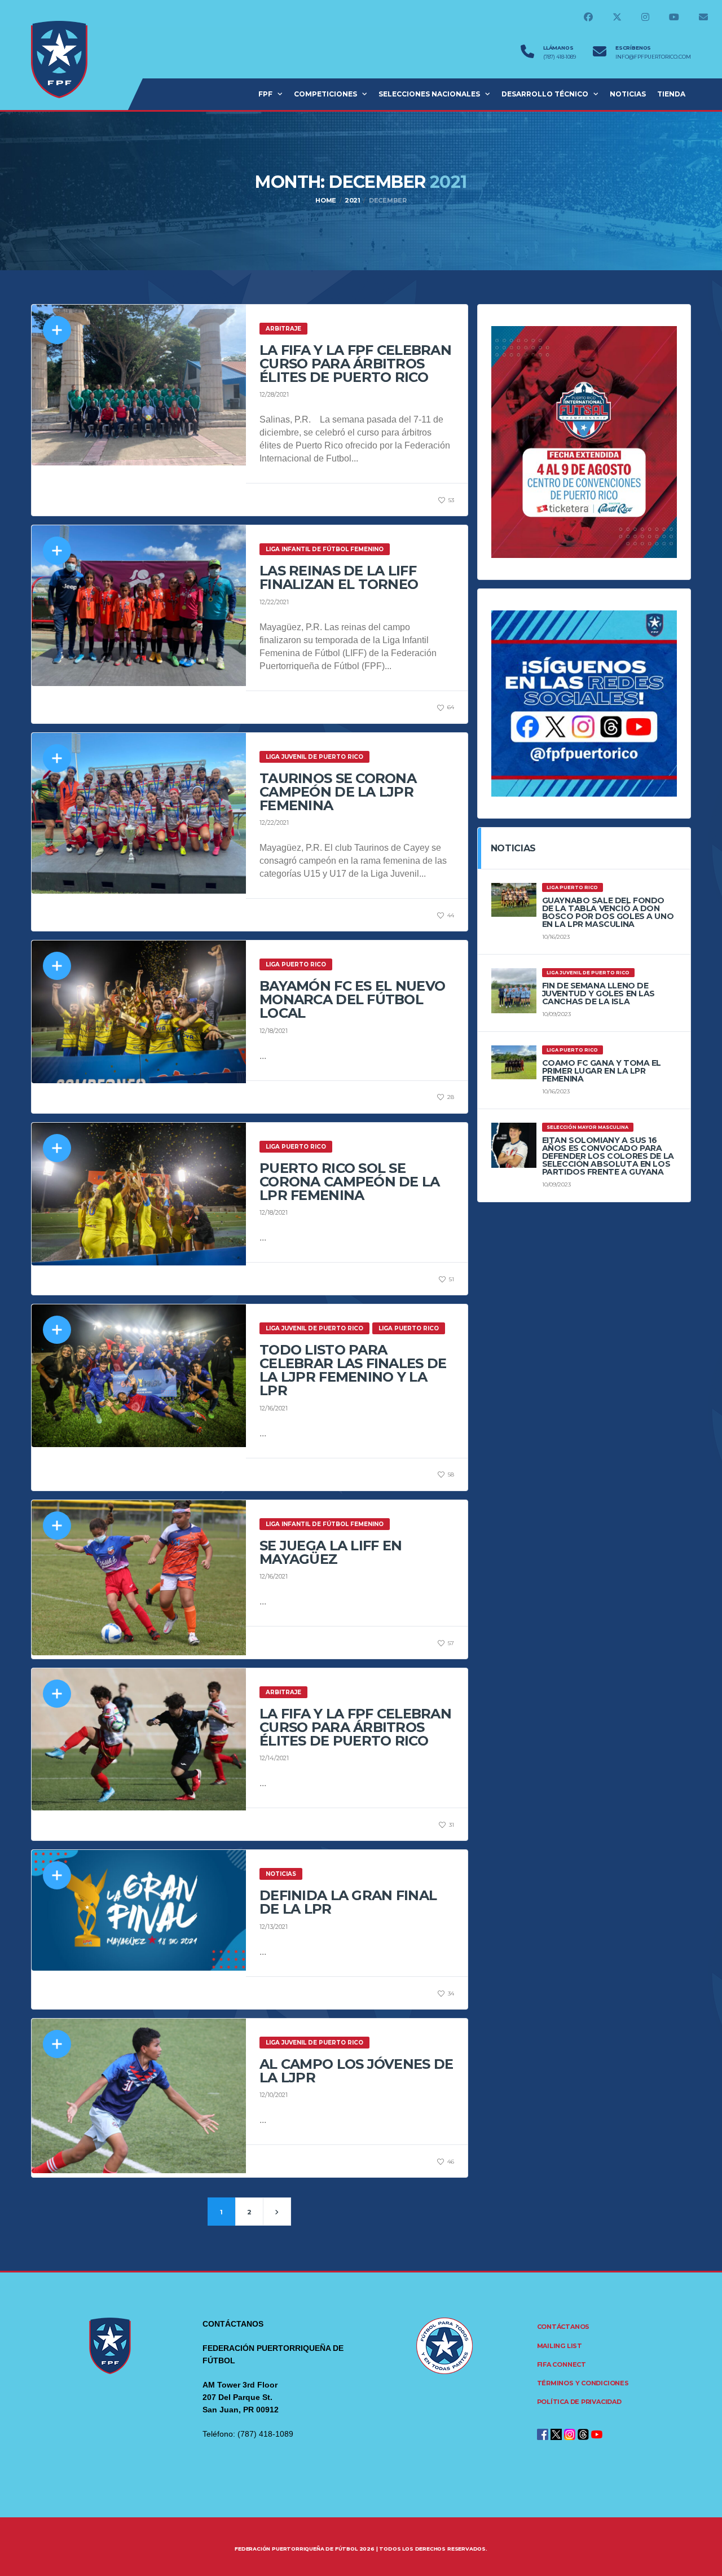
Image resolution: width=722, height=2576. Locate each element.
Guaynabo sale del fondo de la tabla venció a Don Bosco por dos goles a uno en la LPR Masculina (608, 912)
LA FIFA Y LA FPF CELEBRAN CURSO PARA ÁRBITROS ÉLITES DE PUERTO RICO (355, 364)
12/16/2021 (274, 1408)
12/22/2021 (274, 602)
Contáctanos (563, 2327)
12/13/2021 (274, 1927)
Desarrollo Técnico (545, 94)
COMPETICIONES (325, 94)
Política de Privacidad (579, 2402)
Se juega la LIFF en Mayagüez (331, 1552)
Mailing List (560, 2346)
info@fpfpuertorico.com (653, 57)
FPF (265, 94)
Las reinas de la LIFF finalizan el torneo (339, 577)
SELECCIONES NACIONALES (429, 94)
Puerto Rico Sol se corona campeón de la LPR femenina (350, 1182)
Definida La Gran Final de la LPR (348, 1902)
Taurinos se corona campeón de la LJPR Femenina (338, 792)
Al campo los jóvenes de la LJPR (356, 2071)
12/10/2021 (274, 2095)
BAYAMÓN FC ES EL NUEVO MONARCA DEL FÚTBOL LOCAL (352, 999)
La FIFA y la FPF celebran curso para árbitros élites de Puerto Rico (355, 1727)
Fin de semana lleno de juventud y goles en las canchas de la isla (598, 994)
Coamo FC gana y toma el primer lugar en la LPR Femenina (602, 1071)
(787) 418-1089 (560, 57)
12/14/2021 (274, 1758)
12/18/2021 (274, 1031)
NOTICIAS (628, 94)
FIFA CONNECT (562, 2364)
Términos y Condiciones (583, 2383)
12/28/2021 (274, 394)
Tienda (671, 94)
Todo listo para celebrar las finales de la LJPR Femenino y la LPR (353, 1370)
